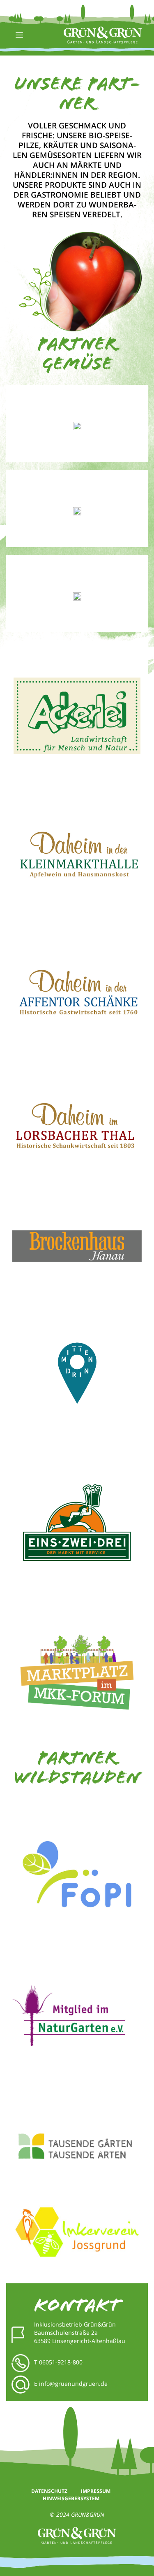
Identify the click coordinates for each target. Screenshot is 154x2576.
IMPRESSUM (96, 2491)
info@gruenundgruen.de (73, 2384)
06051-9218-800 (61, 2362)
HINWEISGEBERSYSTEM (71, 2498)
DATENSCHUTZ (50, 2491)
